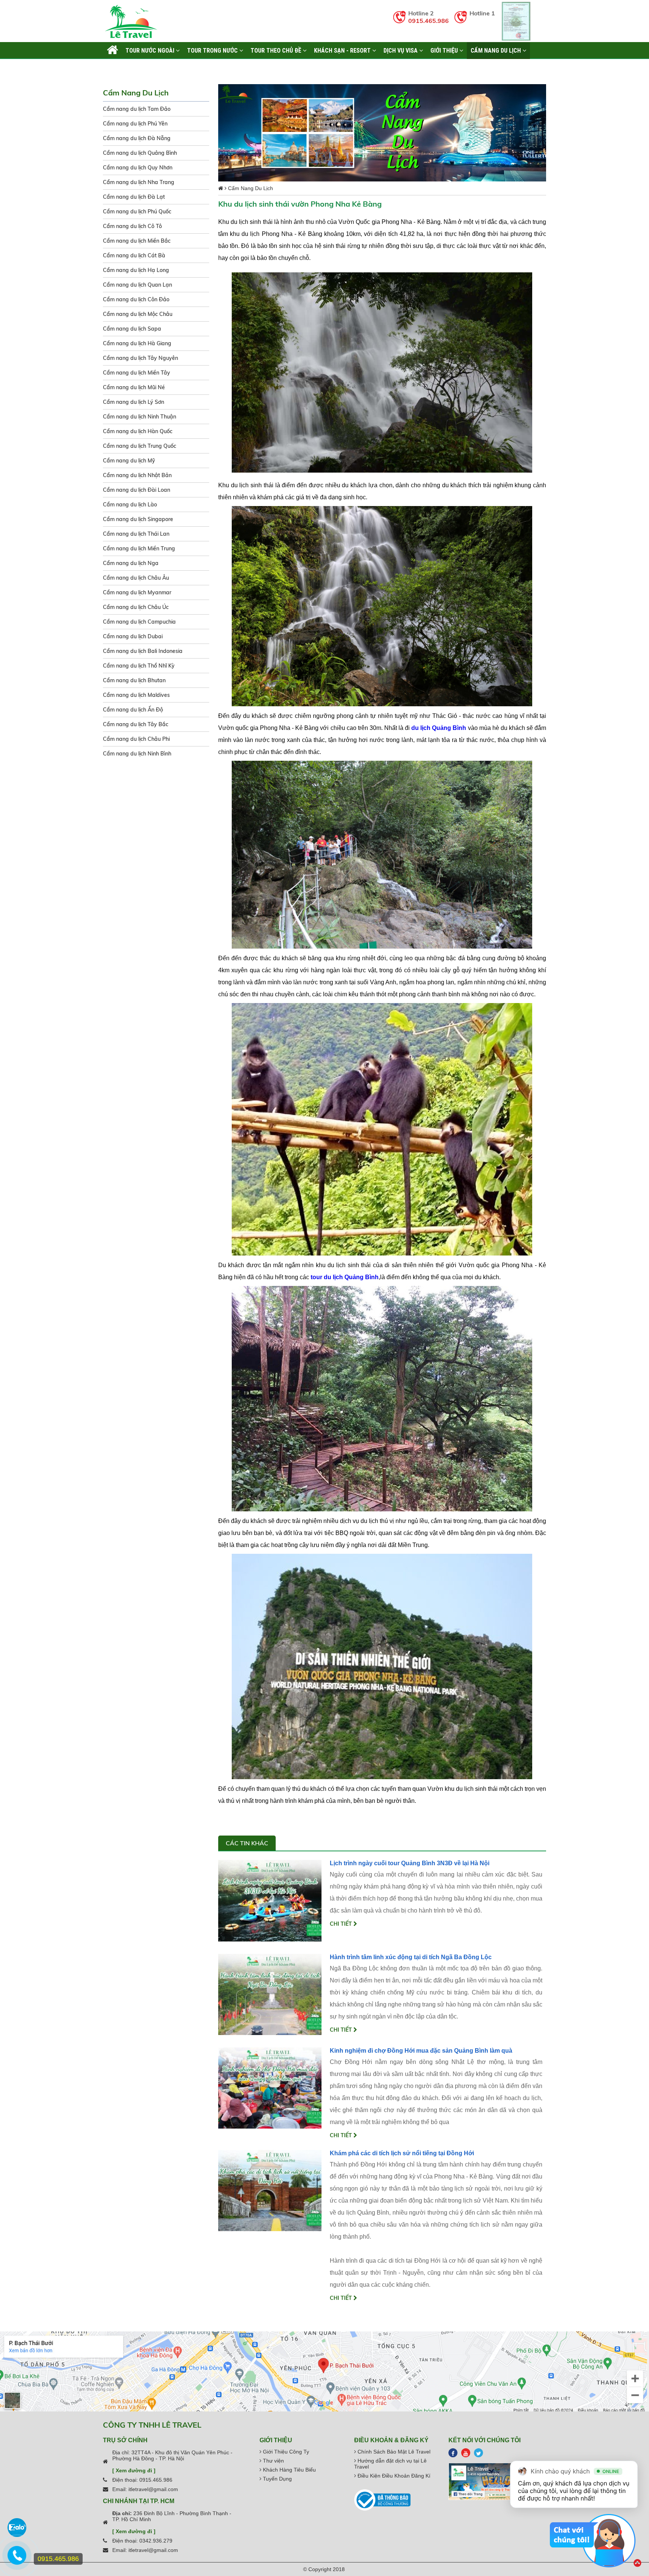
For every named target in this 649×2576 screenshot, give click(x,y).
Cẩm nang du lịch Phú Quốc (137, 212)
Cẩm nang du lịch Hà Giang (137, 343)
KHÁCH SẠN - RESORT (343, 50)
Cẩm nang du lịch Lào (130, 505)
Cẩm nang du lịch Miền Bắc (137, 241)
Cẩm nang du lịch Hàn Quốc (138, 431)
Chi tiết (342, 1924)
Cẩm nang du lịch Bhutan (134, 680)
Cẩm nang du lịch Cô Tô (132, 226)
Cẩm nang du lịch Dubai (133, 636)
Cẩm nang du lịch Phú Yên (135, 124)
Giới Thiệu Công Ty (285, 2452)
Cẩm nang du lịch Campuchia (139, 622)
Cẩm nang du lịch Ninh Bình (137, 754)
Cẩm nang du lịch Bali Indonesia (143, 651)
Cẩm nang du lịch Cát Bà (134, 255)
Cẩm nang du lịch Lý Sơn (134, 402)
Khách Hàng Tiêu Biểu (289, 2470)
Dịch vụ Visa (401, 50)
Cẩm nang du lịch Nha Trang (139, 182)
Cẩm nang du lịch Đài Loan (137, 490)
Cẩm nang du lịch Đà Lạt (134, 197)
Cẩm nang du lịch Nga (131, 563)
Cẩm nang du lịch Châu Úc (136, 607)
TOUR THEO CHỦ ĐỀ (277, 50)
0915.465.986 (429, 21)
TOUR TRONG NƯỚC (213, 50)
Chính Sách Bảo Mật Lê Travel (393, 2452)
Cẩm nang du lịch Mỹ (129, 461)
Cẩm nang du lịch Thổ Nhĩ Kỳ (139, 666)
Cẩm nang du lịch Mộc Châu (138, 314)
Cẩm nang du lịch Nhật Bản (137, 475)
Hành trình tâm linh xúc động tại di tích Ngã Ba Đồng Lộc (411, 1957)
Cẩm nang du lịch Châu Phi (136, 739)
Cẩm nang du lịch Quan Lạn (137, 285)
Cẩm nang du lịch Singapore (138, 519)
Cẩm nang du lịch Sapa (132, 329)
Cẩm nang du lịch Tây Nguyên (140, 358)
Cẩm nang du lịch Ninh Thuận (140, 417)
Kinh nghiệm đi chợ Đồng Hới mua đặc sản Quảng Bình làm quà (421, 2051)
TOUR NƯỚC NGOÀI (151, 50)
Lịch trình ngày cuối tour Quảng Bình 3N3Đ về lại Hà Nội (410, 1863)
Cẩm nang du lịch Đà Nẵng (137, 138)
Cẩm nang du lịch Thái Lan (136, 534)
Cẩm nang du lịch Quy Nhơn (138, 168)
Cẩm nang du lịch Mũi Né (134, 387)
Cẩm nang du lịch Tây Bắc (136, 724)
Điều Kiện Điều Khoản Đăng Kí (393, 2476)
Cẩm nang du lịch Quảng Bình (140, 153)
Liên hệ (116, 67)
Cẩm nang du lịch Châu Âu (136, 578)
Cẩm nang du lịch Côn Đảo (136, 299)
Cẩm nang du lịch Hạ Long (136, 270)
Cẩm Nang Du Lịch (497, 50)
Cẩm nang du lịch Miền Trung (139, 548)
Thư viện (273, 2461)
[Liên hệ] (17, 2559)
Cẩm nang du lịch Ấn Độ (133, 710)
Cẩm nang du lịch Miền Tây (137, 373)
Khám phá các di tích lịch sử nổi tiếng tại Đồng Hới (402, 2153)
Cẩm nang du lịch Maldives (136, 695)
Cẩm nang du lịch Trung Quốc (140, 446)
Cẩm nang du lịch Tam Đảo (137, 109)
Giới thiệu (445, 50)
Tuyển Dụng (277, 2479)
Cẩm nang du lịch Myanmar (137, 592)
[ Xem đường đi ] (134, 2470)
